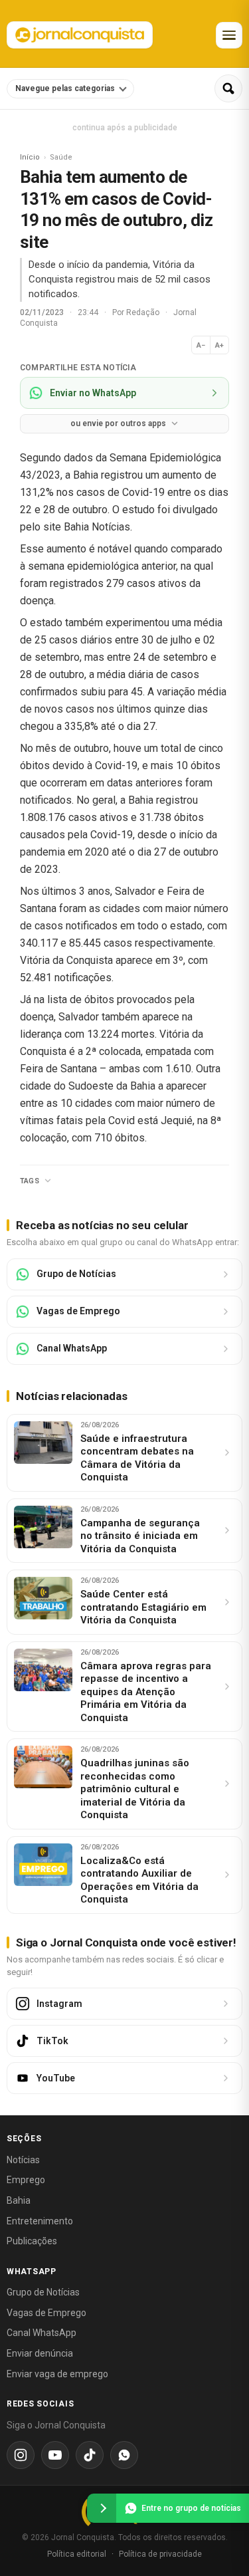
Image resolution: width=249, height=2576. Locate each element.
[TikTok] (90, 2455)
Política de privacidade (160, 2554)
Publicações (32, 2241)
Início (30, 157)
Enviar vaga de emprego (57, 2374)
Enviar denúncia (40, 2353)
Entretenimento (40, 2221)
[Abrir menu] (229, 35)
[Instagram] (21, 2455)
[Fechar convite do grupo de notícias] (102, 2508)
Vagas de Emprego (46, 2313)
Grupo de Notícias (43, 2292)
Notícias (23, 2160)
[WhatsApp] (124, 2455)
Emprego (26, 2180)
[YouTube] (55, 2455)
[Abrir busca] (228, 88)
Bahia (19, 2200)
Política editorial (77, 2554)
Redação (144, 312)
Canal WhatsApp (41, 2333)
